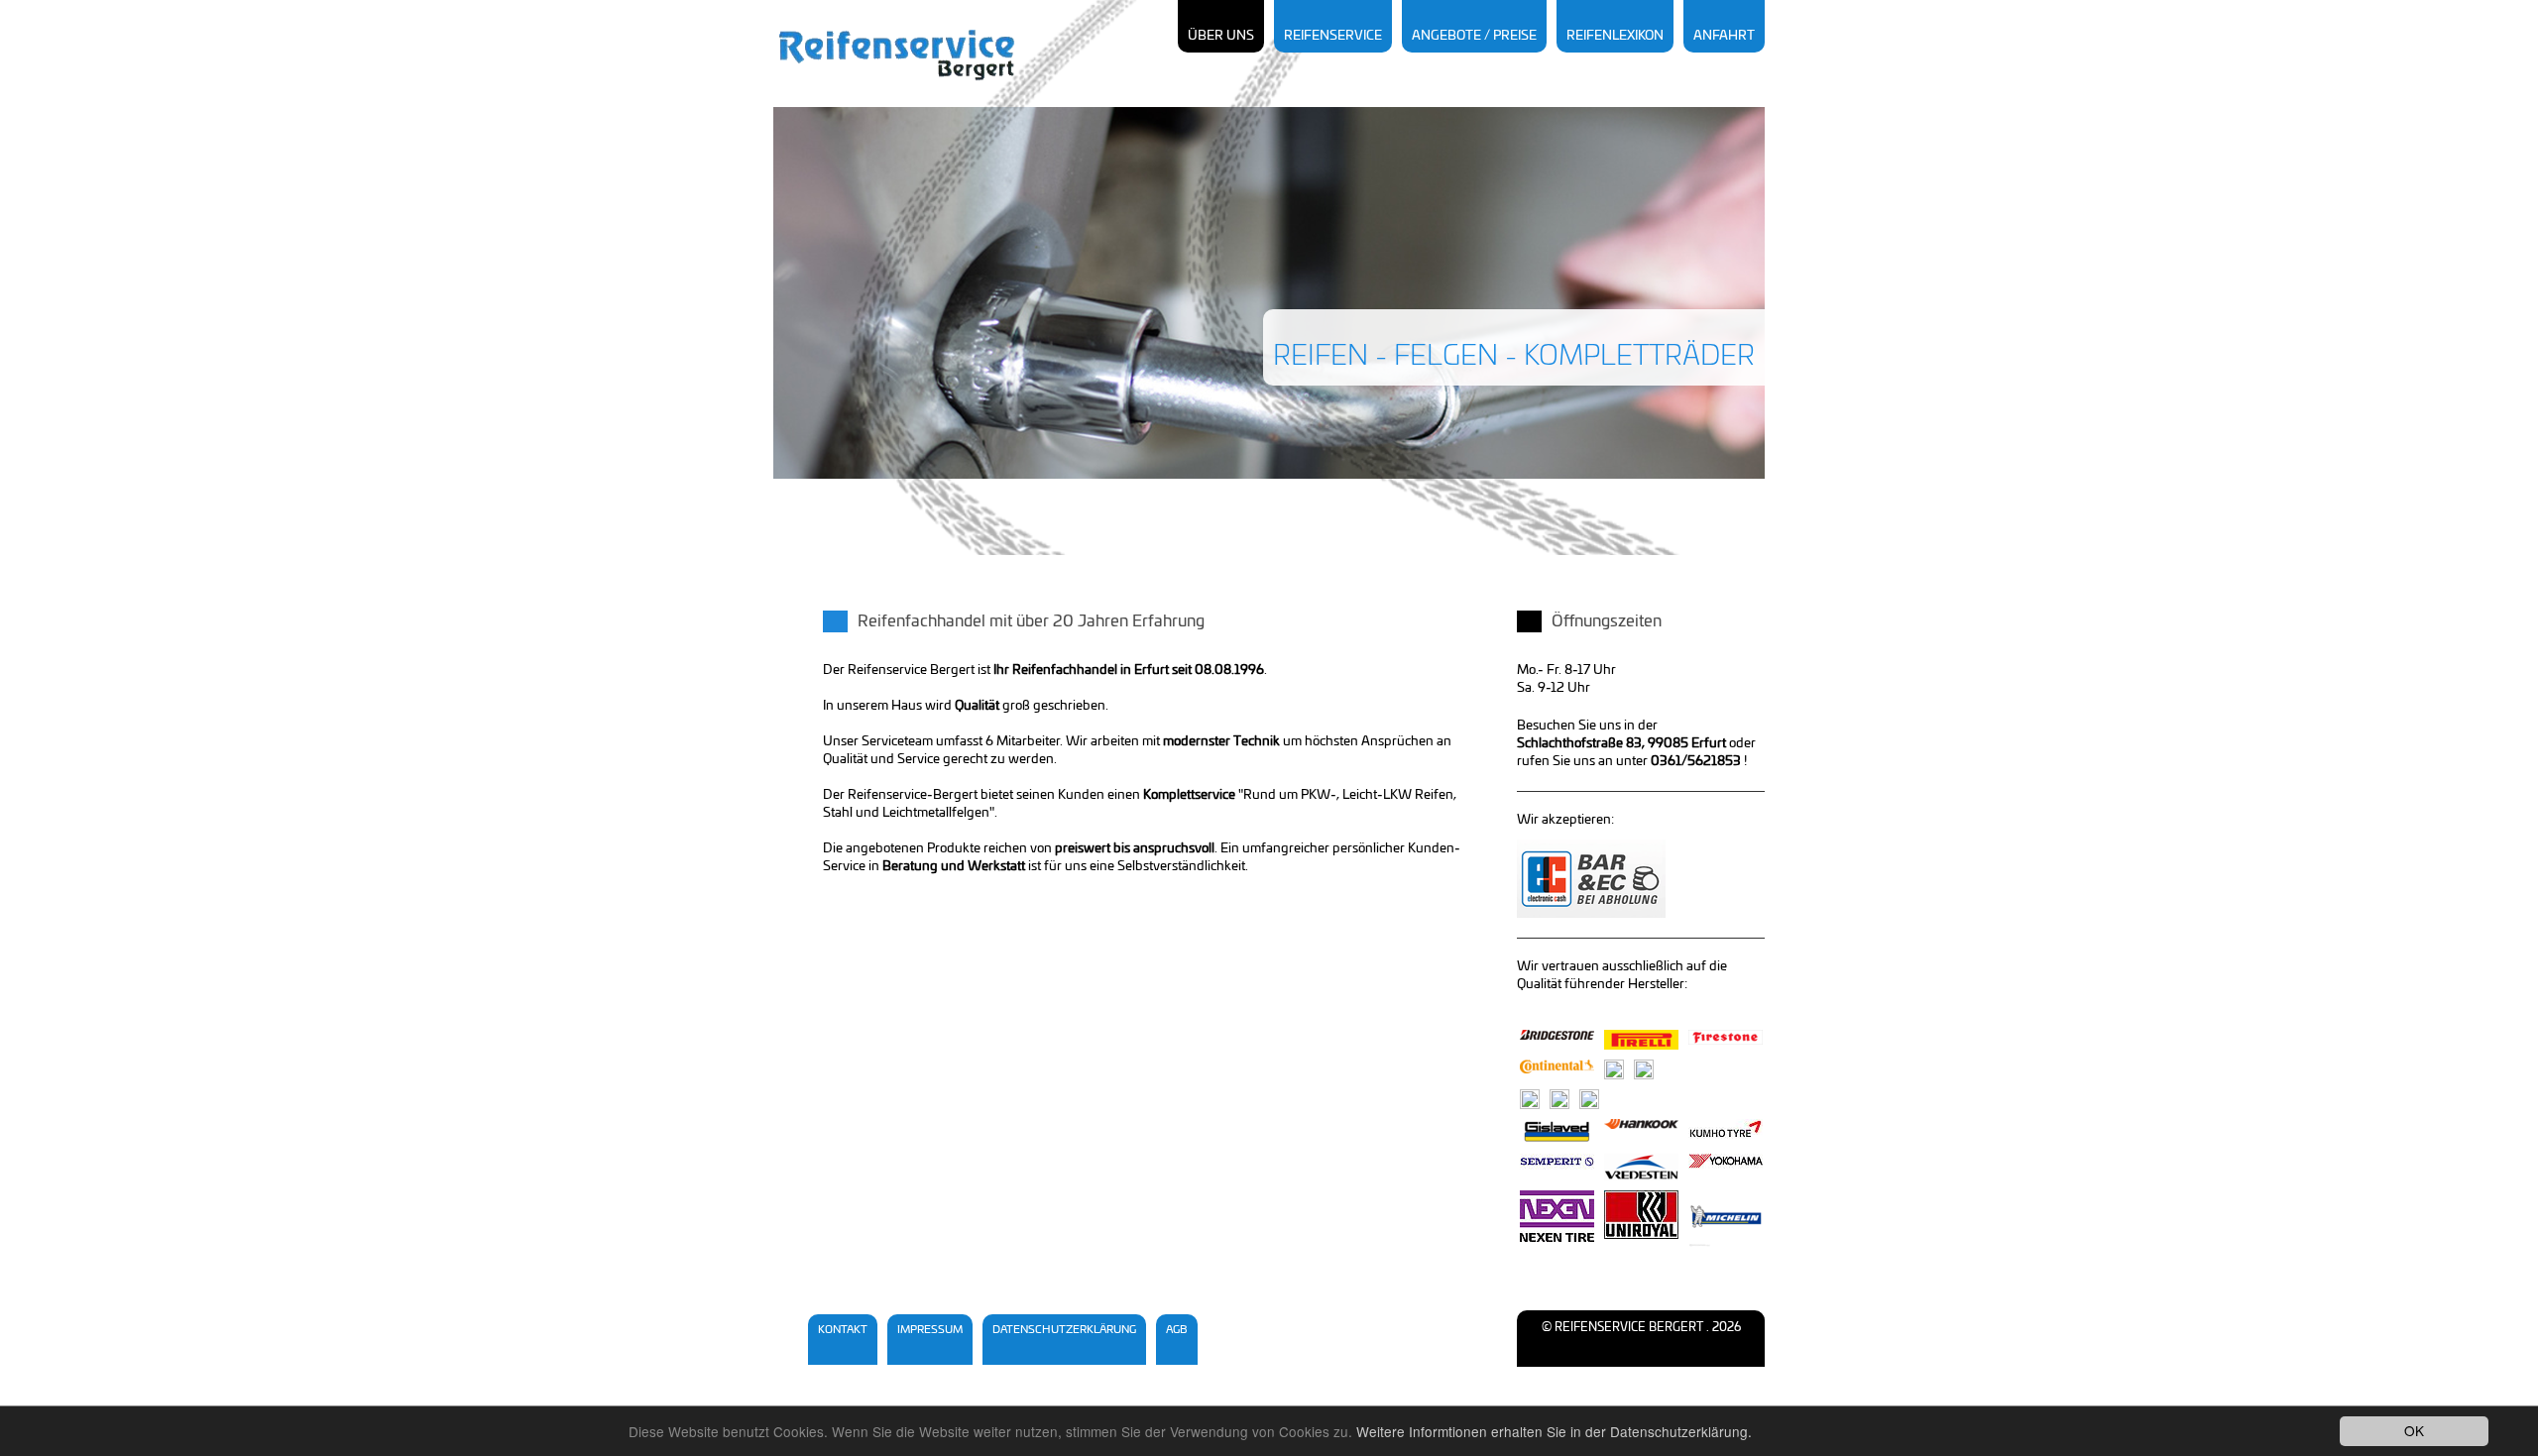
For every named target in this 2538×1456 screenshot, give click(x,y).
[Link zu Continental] (1557, 1066)
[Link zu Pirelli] (1641, 1040)
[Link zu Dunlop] (1559, 1099)
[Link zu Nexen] (1557, 1216)
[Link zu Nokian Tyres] (1589, 1099)
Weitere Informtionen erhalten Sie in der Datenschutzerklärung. (1554, 1431)
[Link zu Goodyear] (1614, 1069)
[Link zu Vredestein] (1641, 1167)
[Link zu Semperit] (1557, 1162)
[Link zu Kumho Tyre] (1726, 1129)
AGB (1177, 1330)
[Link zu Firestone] (1726, 1037)
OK (2414, 1430)
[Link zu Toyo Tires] (1644, 1069)
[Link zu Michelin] (1726, 1219)
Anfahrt (1724, 36)
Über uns (1221, 36)
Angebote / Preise (1474, 36)
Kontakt (843, 1330)
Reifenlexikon (1615, 36)
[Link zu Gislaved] (1557, 1131)
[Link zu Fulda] (1530, 1099)
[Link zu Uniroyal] (1641, 1215)
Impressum (930, 1330)
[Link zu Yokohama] (1726, 1161)
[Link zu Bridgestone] (1557, 1035)
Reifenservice (1333, 36)
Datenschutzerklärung (1064, 1330)
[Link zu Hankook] (1641, 1124)
